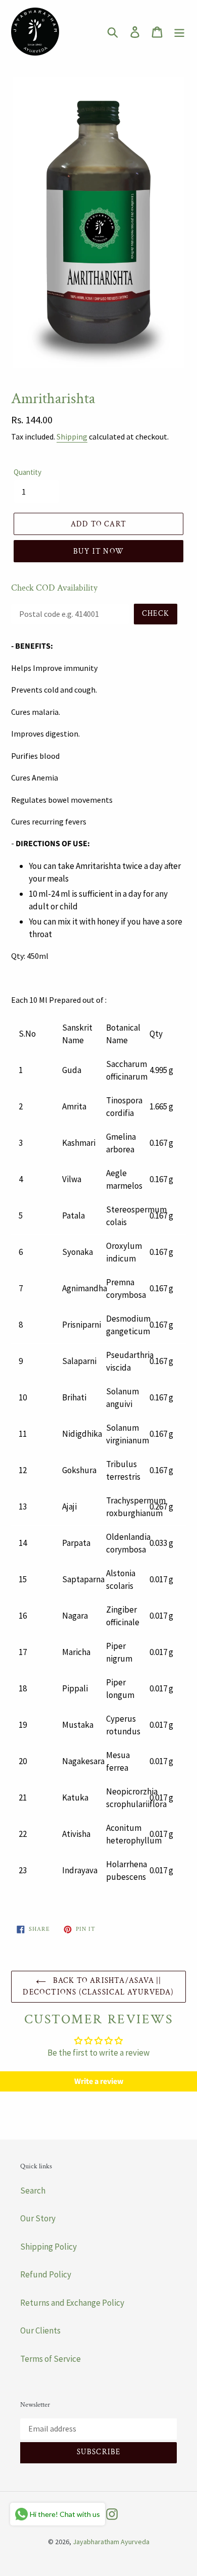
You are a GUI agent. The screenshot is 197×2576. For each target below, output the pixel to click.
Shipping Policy (48, 2247)
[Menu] (179, 32)
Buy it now (98, 551)
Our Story (38, 2218)
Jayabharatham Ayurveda (111, 2542)
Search (33, 2191)
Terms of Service (51, 2359)
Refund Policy (46, 2274)
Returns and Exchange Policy (72, 2303)
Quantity (28, 472)
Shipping (72, 436)
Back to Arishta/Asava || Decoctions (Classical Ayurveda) (98, 1986)
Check (156, 614)
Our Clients (40, 2330)
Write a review (99, 2081)
